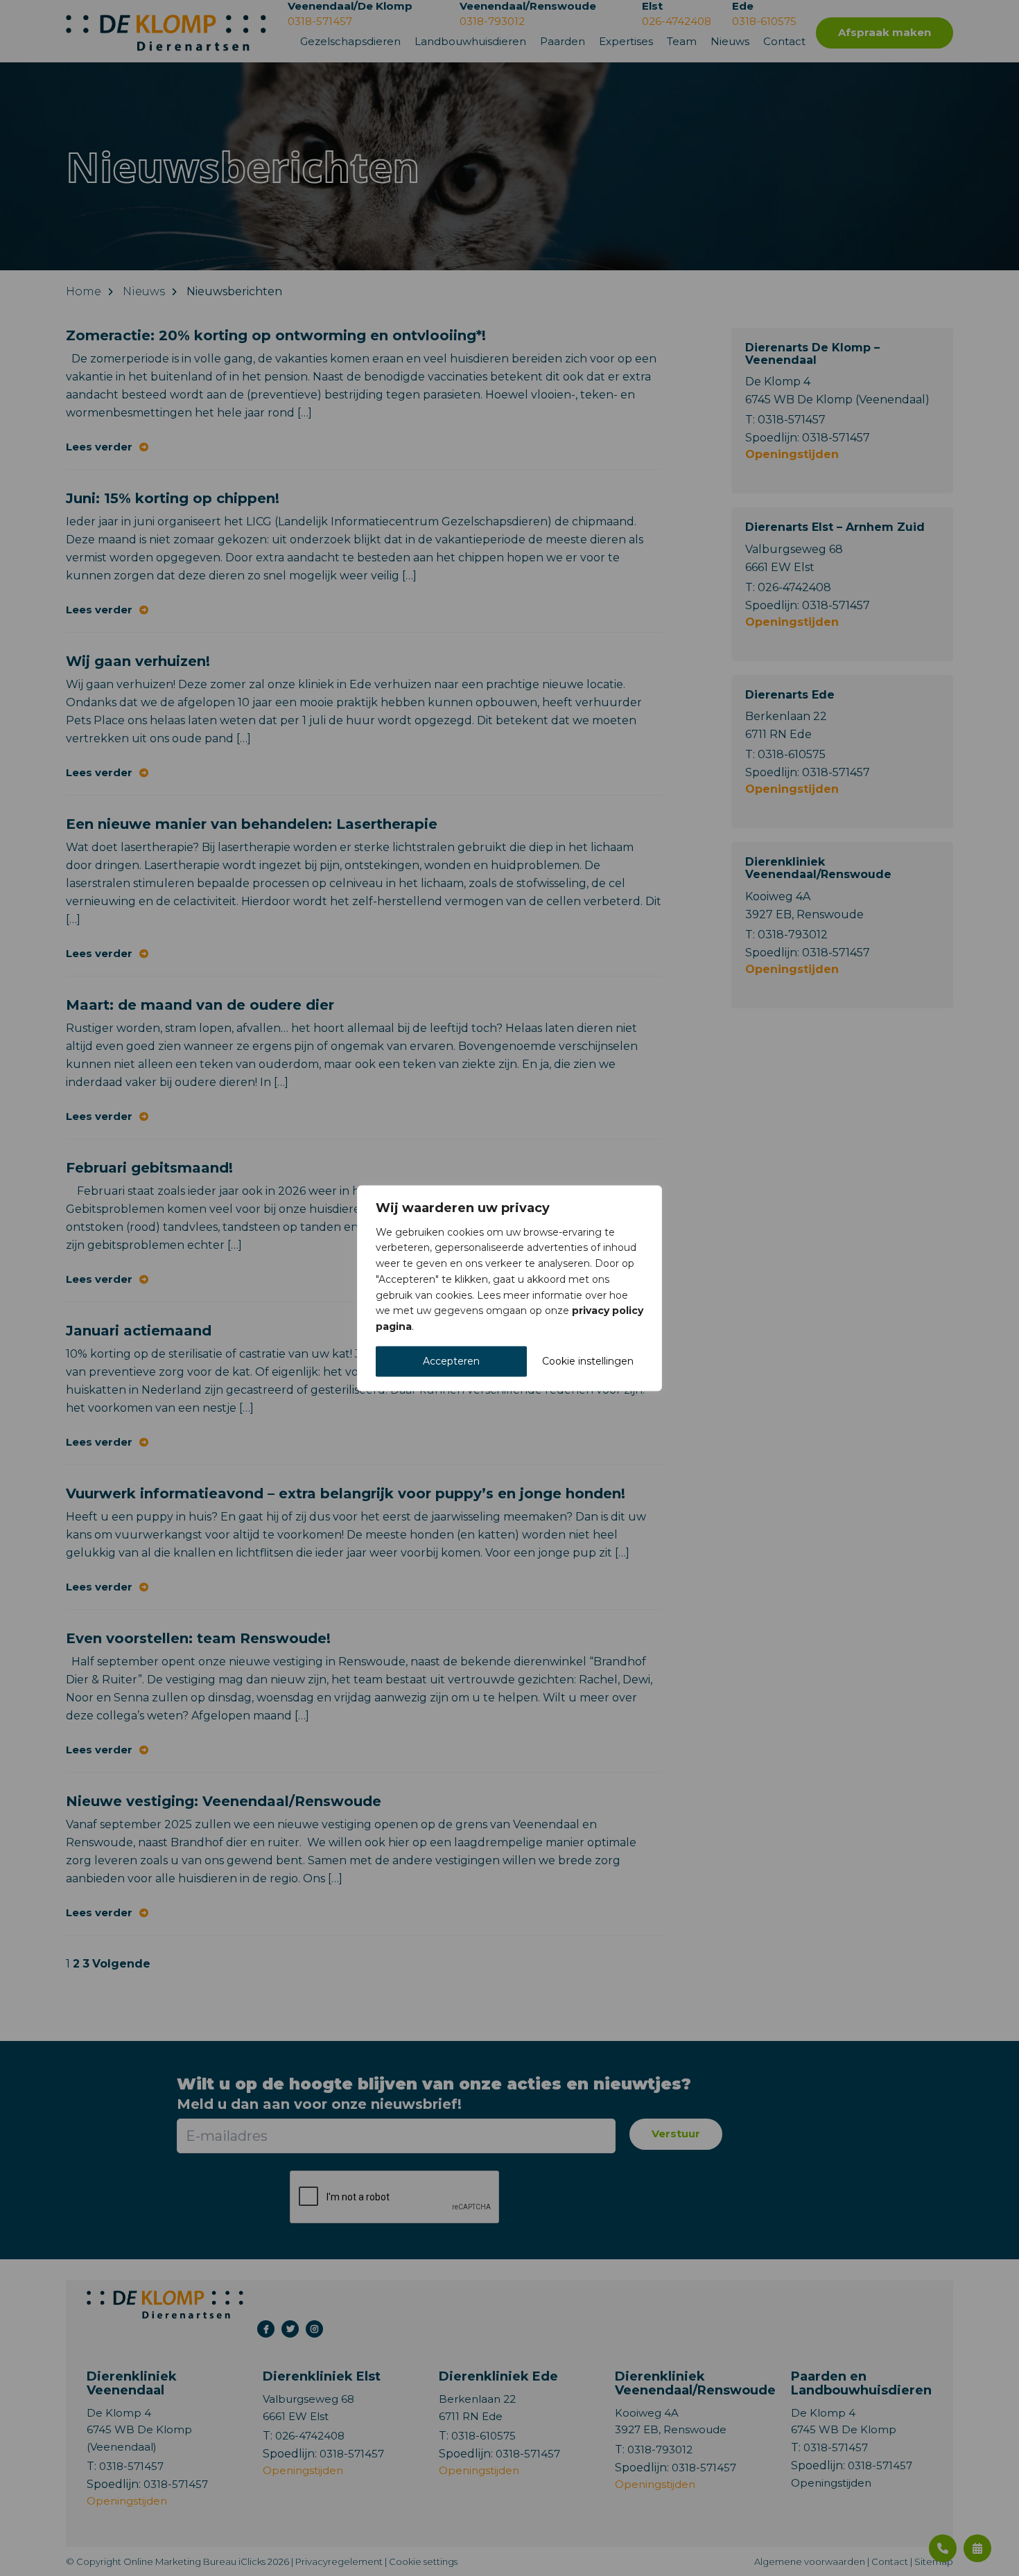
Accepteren (451, 1361)
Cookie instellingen (588, 1361)
